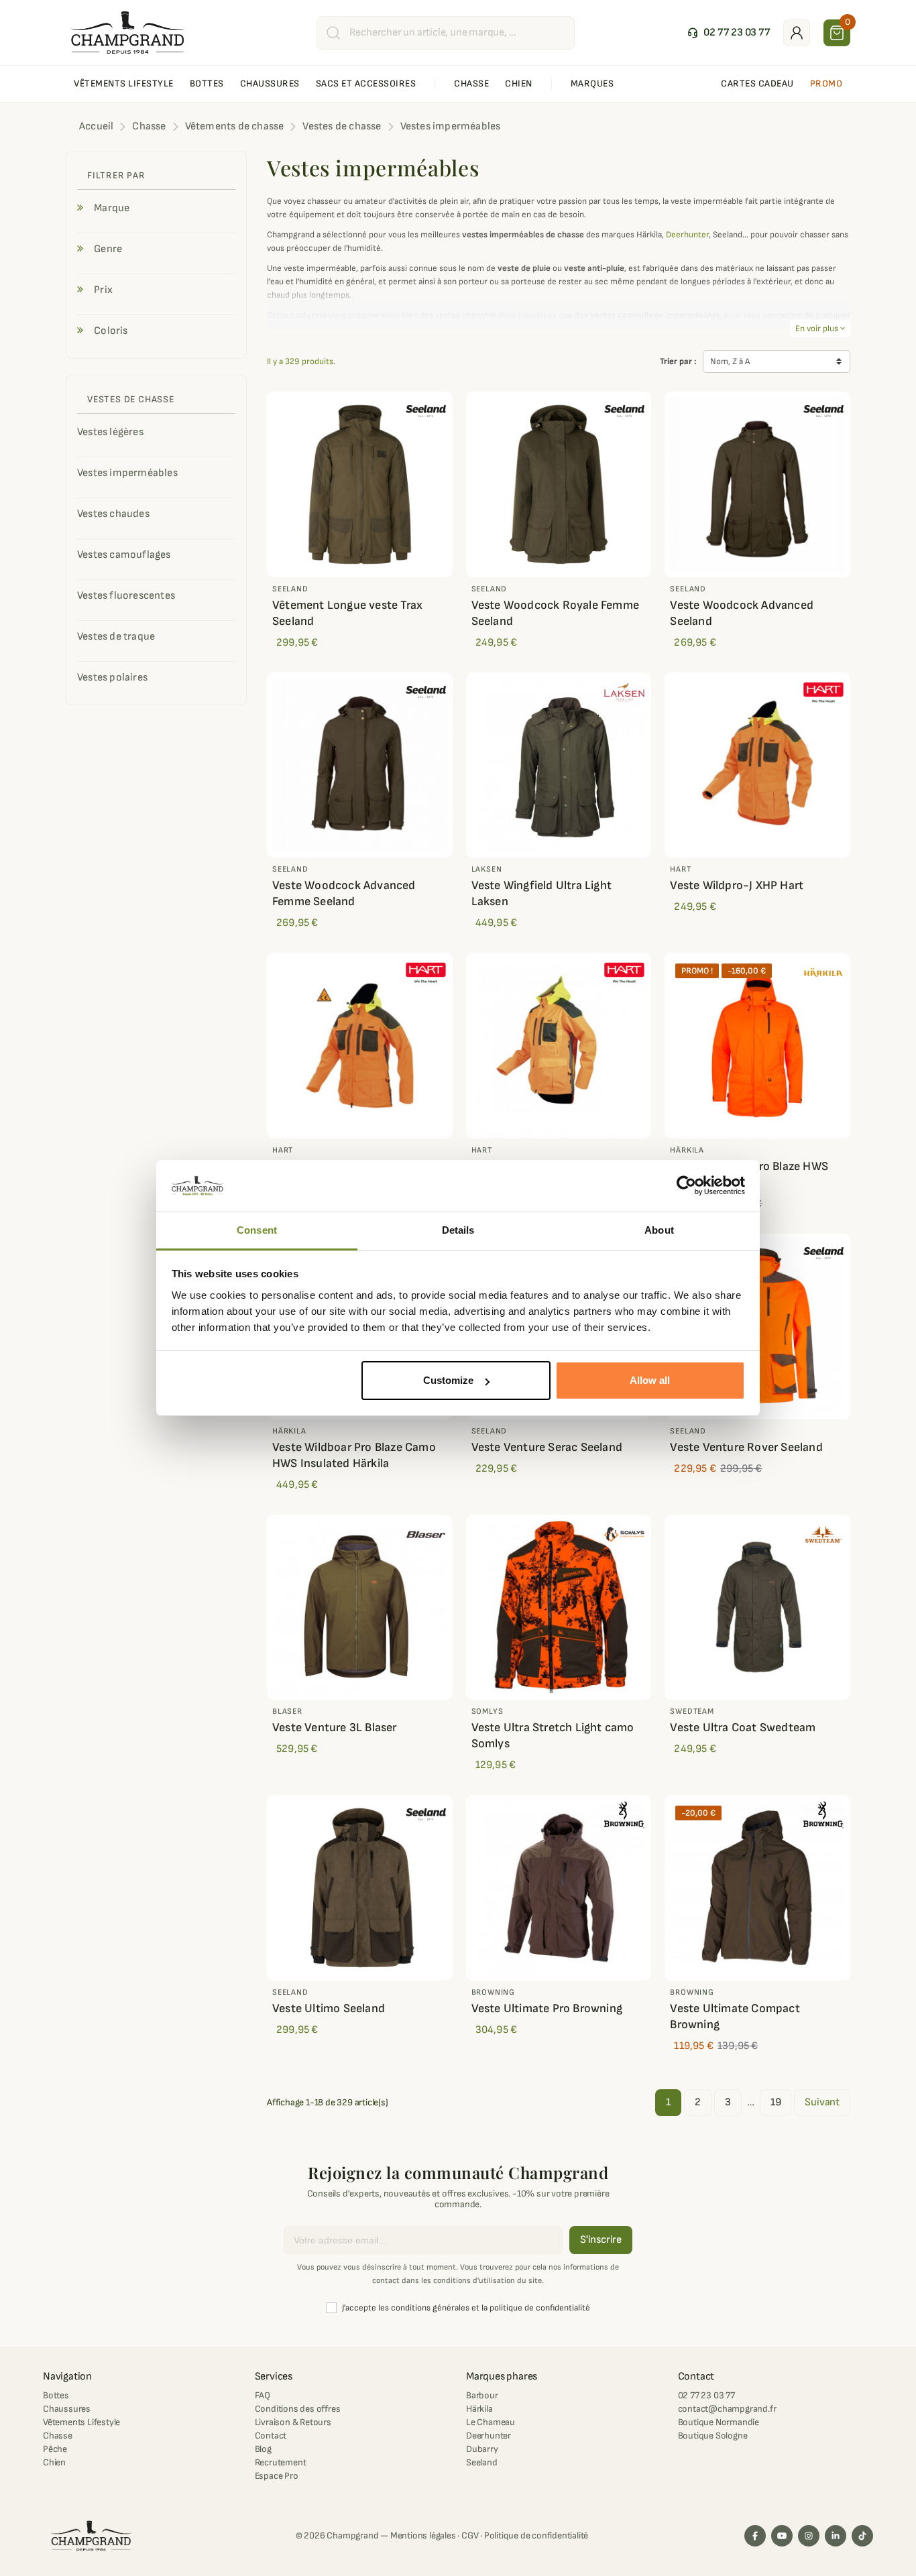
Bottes (56, 2395)
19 (776, 2102)
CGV (470, 2535)
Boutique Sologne (713, 2436)
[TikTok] (862, 2536)
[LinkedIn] (836, 2536)
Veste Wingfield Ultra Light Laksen (541, 893)
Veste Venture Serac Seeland (547, 1447)
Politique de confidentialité (536, 2535)
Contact (271, 2436)
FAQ (263, 2395)
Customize (448, 1380)
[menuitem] (124, 84)
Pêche (55, 2449)
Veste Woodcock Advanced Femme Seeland (344, 893)
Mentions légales (423, 2535)
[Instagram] (809, 2536)
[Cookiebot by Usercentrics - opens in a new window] (686, 1186)
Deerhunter (687, 235)
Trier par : (678, 361)
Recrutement (281, 2462)
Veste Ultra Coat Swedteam (743, 1728)
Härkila (479, 2409)
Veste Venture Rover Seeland (746, 1447)
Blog (263, 2449)
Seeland (482, 2462)
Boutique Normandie (719, 2422)
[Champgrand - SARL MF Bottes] (128, 32)
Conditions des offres (298, 2409)
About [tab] (659, 1230)
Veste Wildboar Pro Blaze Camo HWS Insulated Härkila (354, 1455)
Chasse (58, 2436)
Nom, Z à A (730, 361)
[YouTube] (782, 2536)
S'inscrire (601, 2240)
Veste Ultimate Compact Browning (735, 2016)
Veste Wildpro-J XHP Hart (737, 885)
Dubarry (482, 2449)
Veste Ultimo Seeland (329, 2008)
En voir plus (820, 329)
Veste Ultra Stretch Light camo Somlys (553, 1736)
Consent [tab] (257, 1230)
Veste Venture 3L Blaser (335, 1728)
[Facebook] (755, 2536)
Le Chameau (491, 2422)
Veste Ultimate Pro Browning (547, 2008)
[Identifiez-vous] (797, 33)
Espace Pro (277, 2476)
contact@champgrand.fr (727, 2409)
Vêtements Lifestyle (81, 2422)
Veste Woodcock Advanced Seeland (742, 613)
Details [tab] (458, 1230)
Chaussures (67, 2409)
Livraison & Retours (293, 2422)
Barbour (482, 2395)
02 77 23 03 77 (706, 2395)
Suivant (822, 2102)
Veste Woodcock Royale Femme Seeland (555, 613)
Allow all (650, 1380)
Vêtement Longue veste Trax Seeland (347, 613)
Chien (54, 2462)
